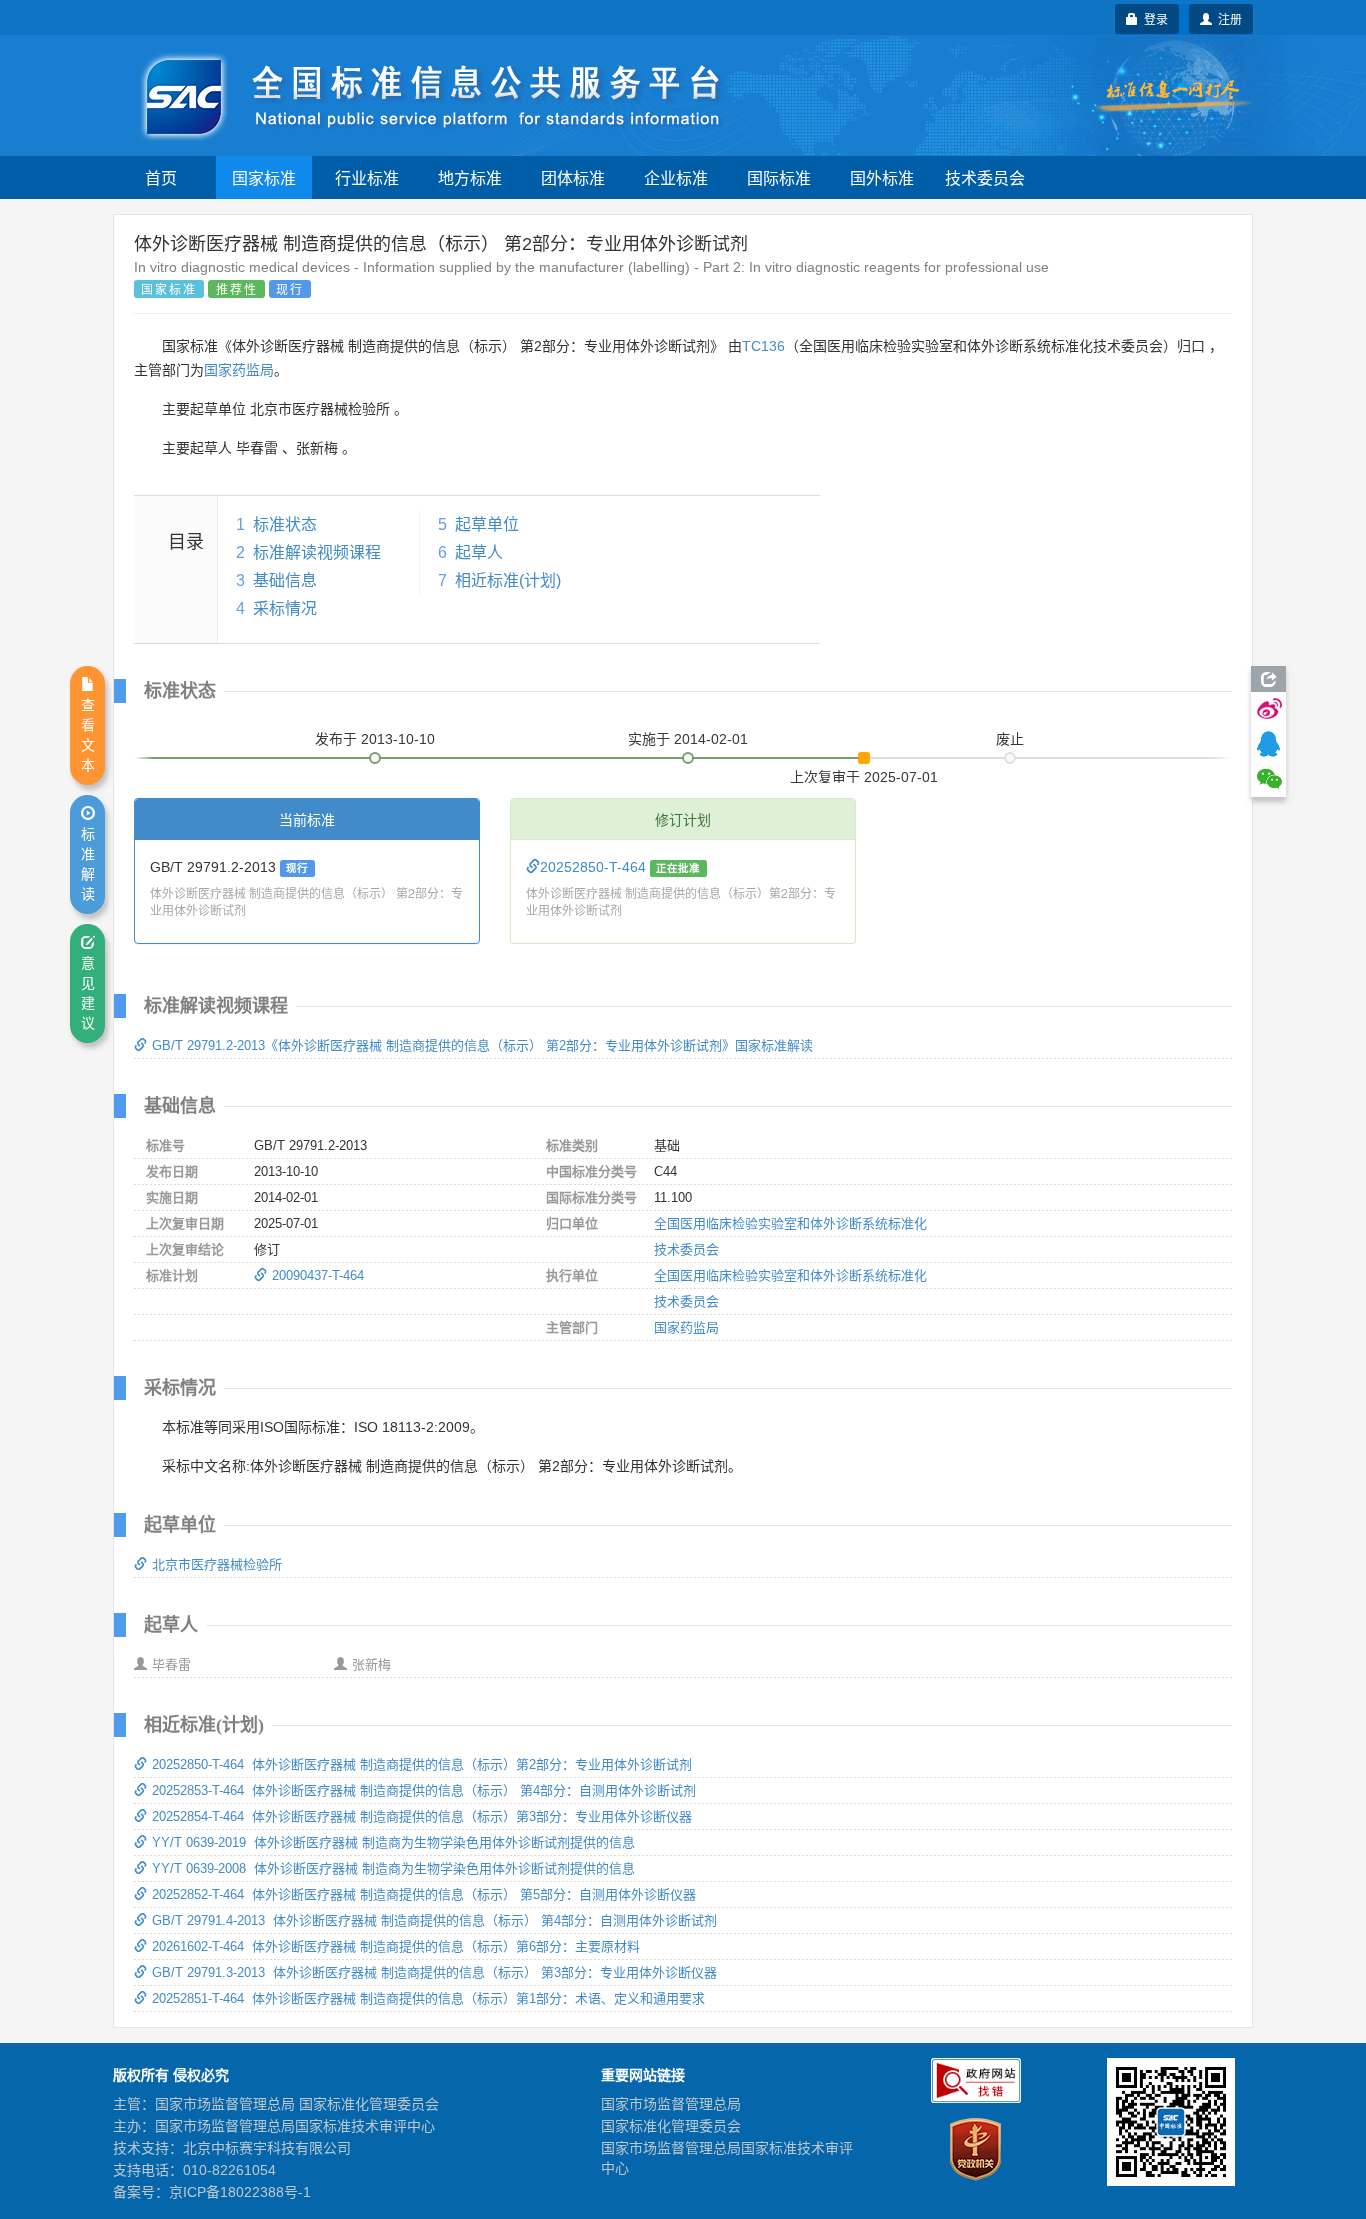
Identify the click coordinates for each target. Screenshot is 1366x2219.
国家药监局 (239, 370)
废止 (1010, 739)
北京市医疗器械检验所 (217, 1564)
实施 (688, 739)
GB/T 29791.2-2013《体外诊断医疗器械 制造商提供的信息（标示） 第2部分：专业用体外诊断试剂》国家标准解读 (482, 1045)
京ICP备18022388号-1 (240, 2192)
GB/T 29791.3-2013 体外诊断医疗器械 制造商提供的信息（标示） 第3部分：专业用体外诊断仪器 (434, 1972)
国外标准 (882, 177)
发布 (375, 739)
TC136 (763, 346)
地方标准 (470, 177)
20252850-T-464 (595, 867)
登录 (1153, 18)
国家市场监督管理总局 (671, 2104)
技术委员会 (985, 177)
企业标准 (676, 177)
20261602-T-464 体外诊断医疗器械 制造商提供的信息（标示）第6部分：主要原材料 (396, 1946)
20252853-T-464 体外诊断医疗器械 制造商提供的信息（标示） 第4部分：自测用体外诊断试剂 (424, 1790)
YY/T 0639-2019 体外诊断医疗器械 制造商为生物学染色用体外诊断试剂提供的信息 (393, 1842)
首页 (161, 177)
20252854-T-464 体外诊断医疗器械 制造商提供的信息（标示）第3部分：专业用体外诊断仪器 (422, 1816)
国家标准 (264, 177)
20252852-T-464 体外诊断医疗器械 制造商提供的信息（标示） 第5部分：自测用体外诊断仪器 (424, 1894)
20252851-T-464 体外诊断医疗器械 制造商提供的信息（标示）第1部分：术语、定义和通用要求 (428, 1998)
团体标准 (573, 177)
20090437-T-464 (318, 1275)
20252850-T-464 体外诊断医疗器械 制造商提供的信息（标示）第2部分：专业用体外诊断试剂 (422, 1764)
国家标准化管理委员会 (671, 2126)
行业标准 (367, 177)
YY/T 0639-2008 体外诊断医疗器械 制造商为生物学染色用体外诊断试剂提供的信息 (393, 1868)
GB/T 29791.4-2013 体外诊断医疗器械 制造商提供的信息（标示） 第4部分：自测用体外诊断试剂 (434, 1920)
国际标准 (779, 177)
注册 (1227, 18)
